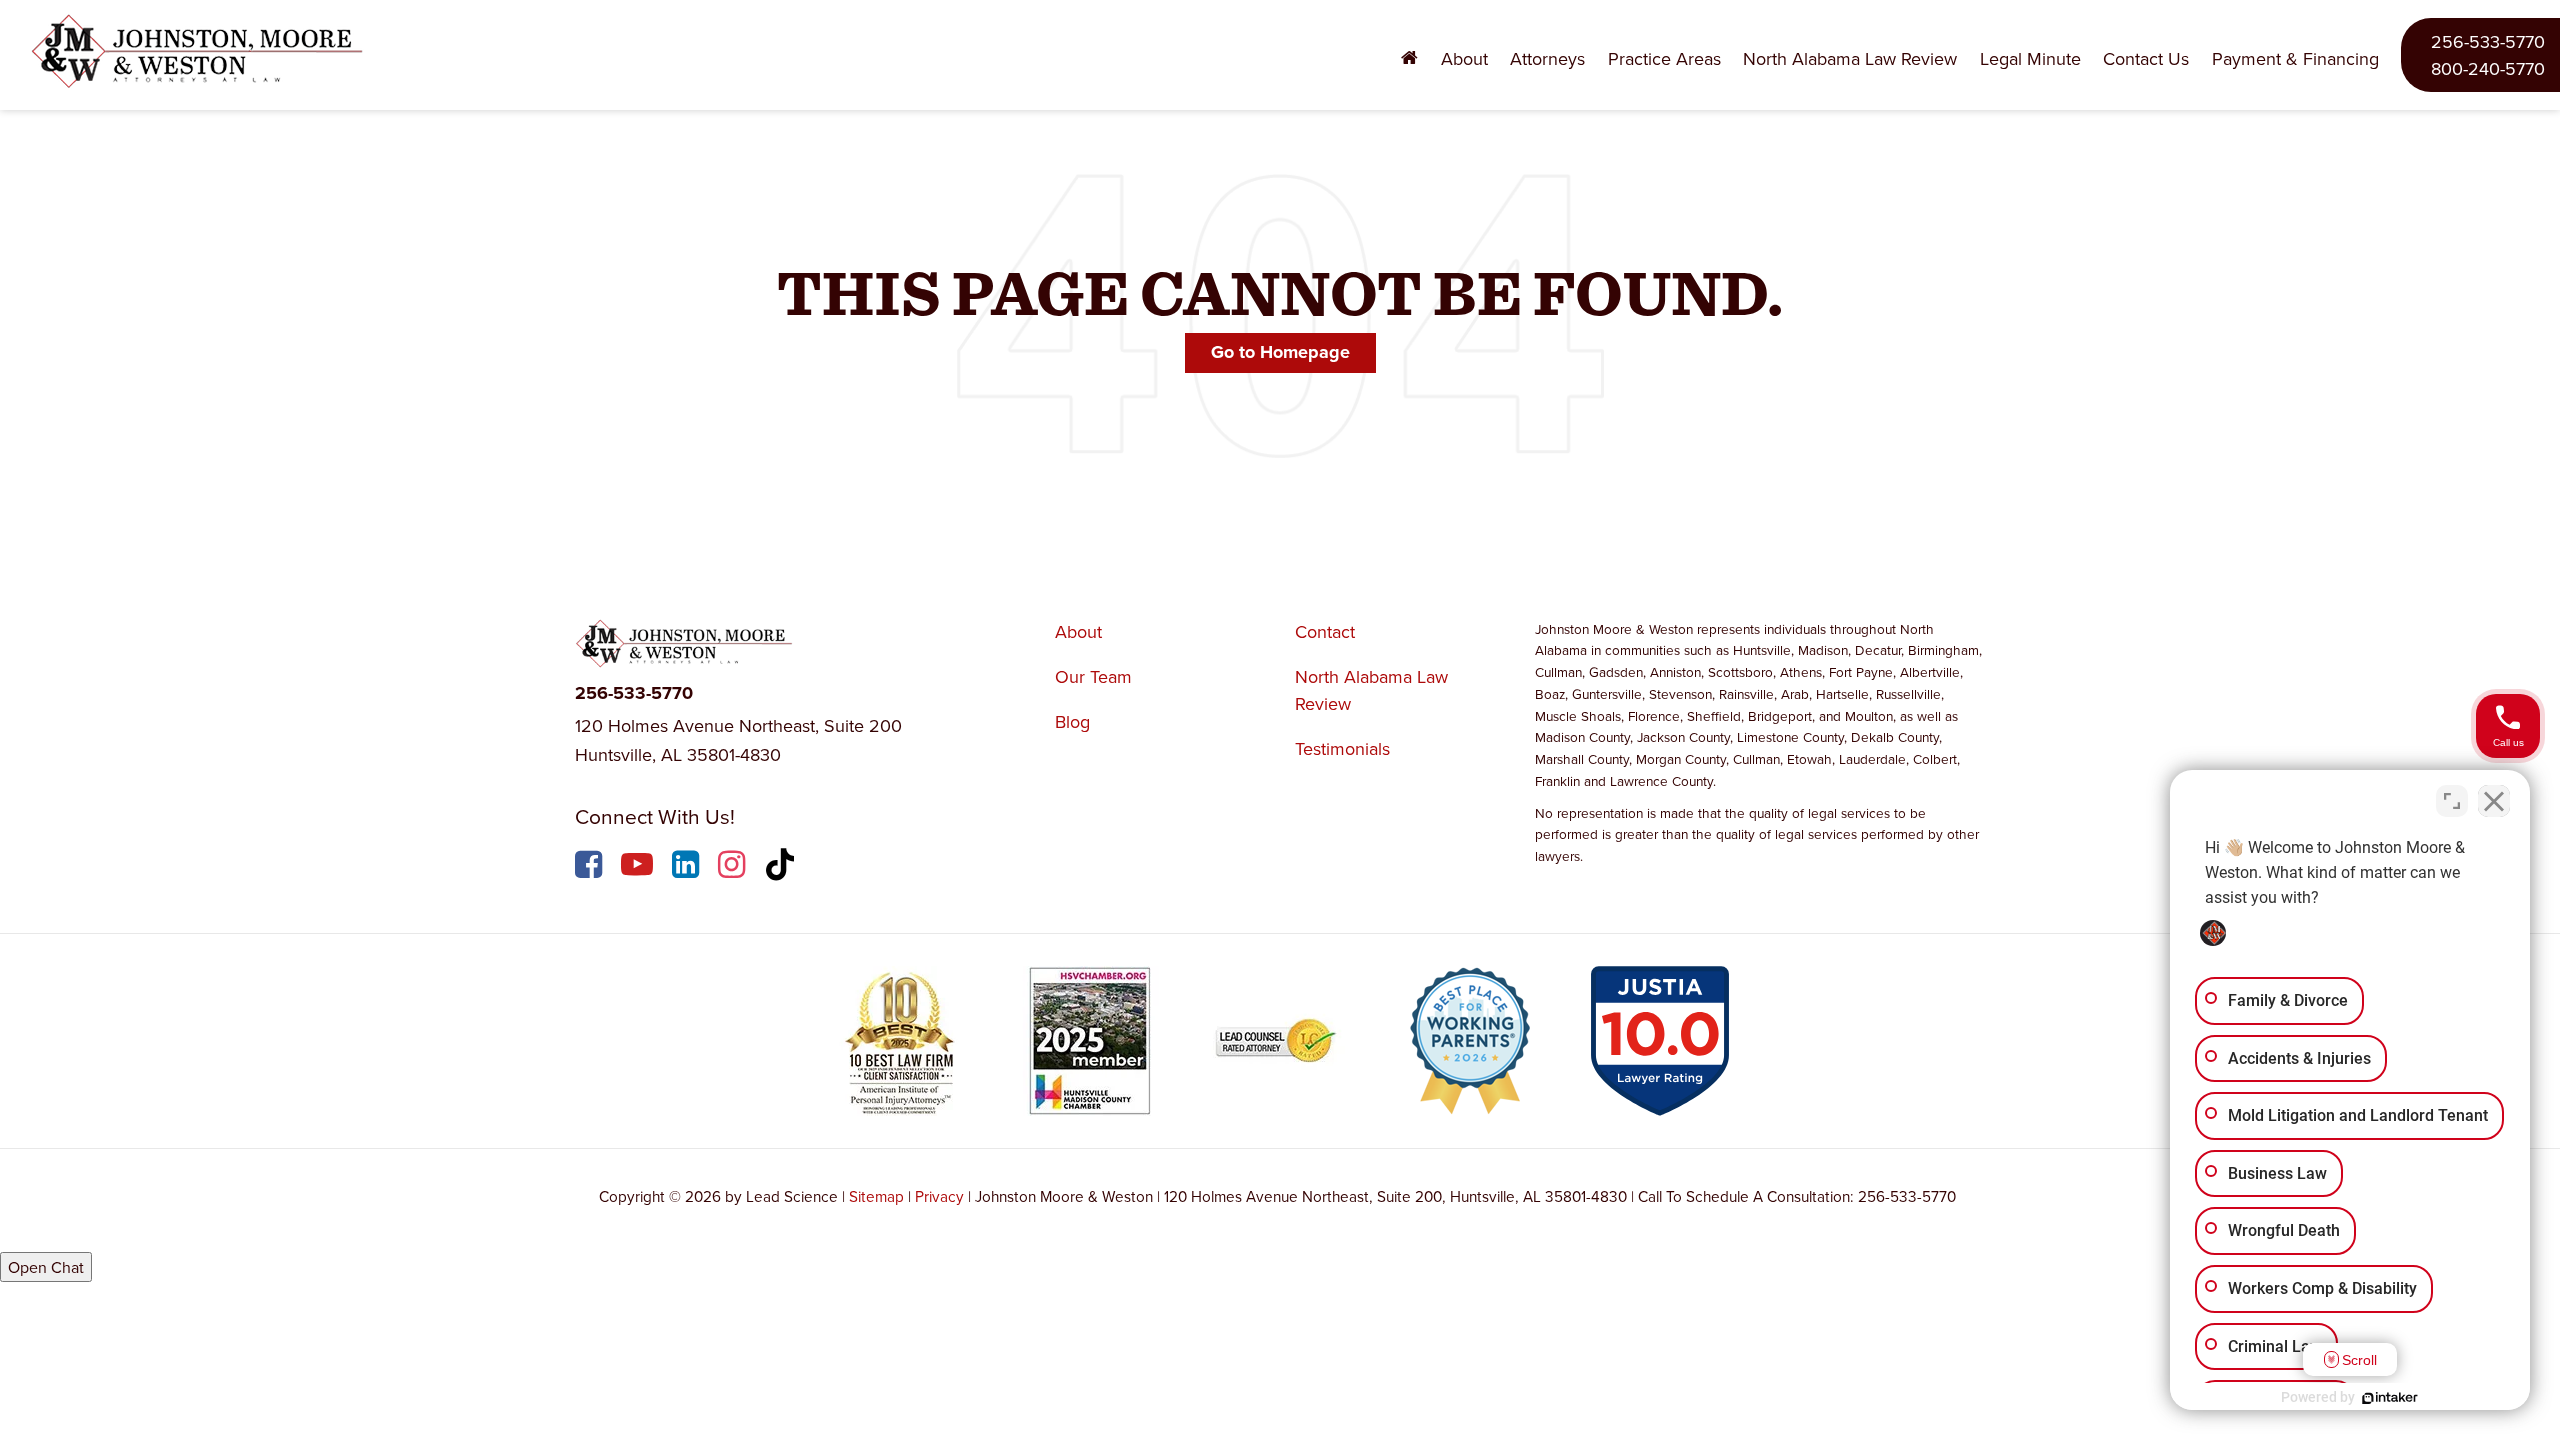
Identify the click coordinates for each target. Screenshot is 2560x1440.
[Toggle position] (2452, 801)
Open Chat (46, 1267)
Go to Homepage (1280, 352)
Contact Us (2146, 58)
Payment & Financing (2295, 58)
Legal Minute (2030, 58)
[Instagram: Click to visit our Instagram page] (734, 867)
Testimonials (1342, 748)
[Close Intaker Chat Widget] (2494, 801)
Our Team (1093, 676)
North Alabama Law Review (1850, 58)
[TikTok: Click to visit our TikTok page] (782, 867)
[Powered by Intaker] (2390, 1398)
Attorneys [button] (1547, 58)
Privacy (939, 1196)
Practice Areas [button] (1664, 58)
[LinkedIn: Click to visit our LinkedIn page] (688, 867)
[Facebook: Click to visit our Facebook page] (591, 867)
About (1078, 631)
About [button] (1464, 58)
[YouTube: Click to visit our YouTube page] (639, 867)
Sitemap (876, 1196)
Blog (1072, 721)
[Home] (1410, 59)
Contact (1325, 631)
